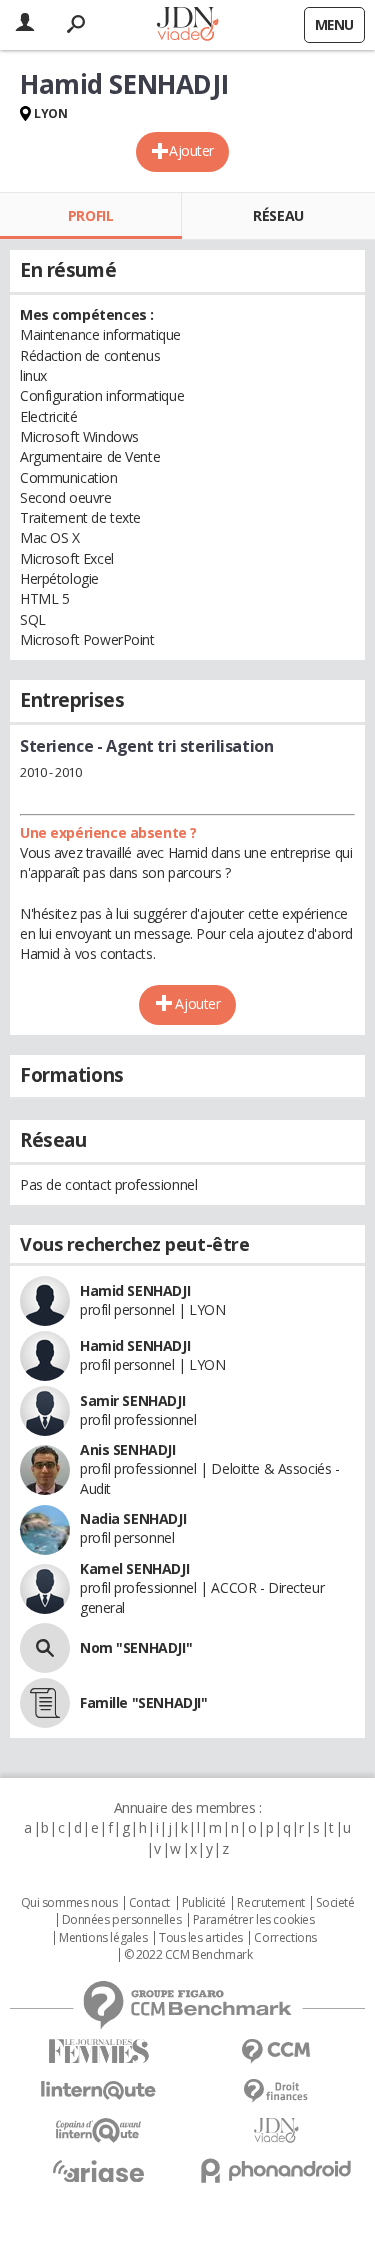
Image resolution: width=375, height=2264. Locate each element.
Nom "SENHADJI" (136, 1647)
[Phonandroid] (277, 2170)
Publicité (204, 1903)
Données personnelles (122, 1920)
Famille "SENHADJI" (143, 1702)
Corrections (285, 1938)
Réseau (278, 215)
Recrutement (270, 1903)
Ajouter (191, 150)
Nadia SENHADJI (133, 1518)
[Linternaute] (99, 2090)
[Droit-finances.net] (277, 2091)
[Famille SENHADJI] (45, 1703)
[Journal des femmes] (99, 2051)
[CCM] (277, 2051)
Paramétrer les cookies (254, 1920)
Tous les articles (201, 1938)
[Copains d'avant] (99, 2130)
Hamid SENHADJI (135, 1290)
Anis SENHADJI (128, 1449)
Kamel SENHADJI (134, 1568)
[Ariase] (99, 2171)
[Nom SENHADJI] (45, 1648)
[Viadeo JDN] (277, 2130)
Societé (335, 1903)
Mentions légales (103, 1938)
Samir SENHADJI (132, 1400)
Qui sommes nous (69, 1903)
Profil (90, 215)
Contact (149, 1903)
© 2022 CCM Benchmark (188, 1955)
